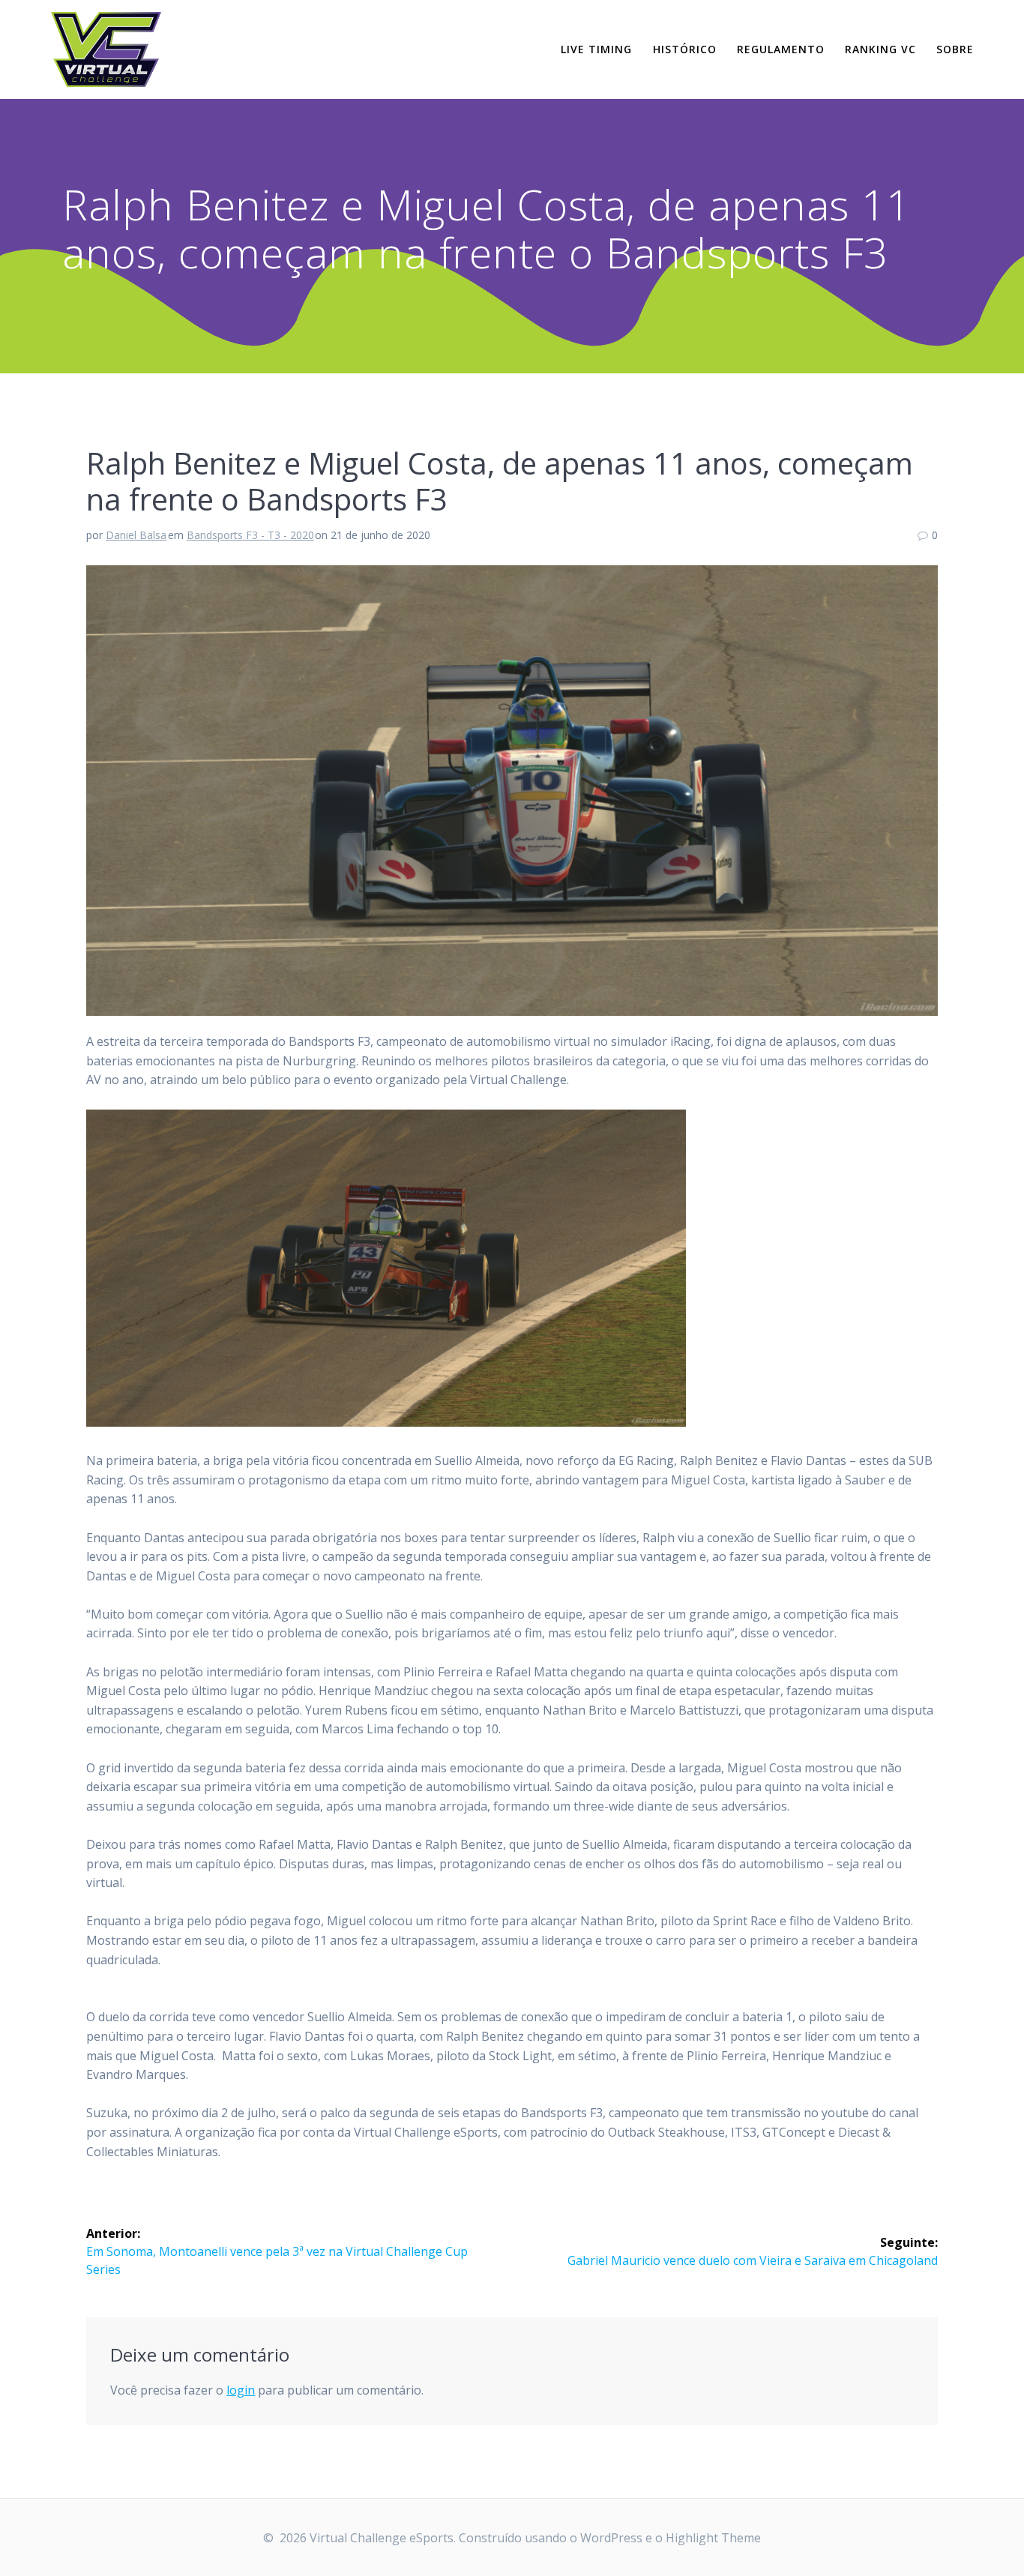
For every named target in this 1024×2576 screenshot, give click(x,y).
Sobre (955, 49)
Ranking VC (880, 49)
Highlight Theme (713, 2538)
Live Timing (596, 49)
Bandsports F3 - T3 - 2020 (250, 535)
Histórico (685, 49)
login (241, 2390)
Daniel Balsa (136, 535)
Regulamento (781, 49)
